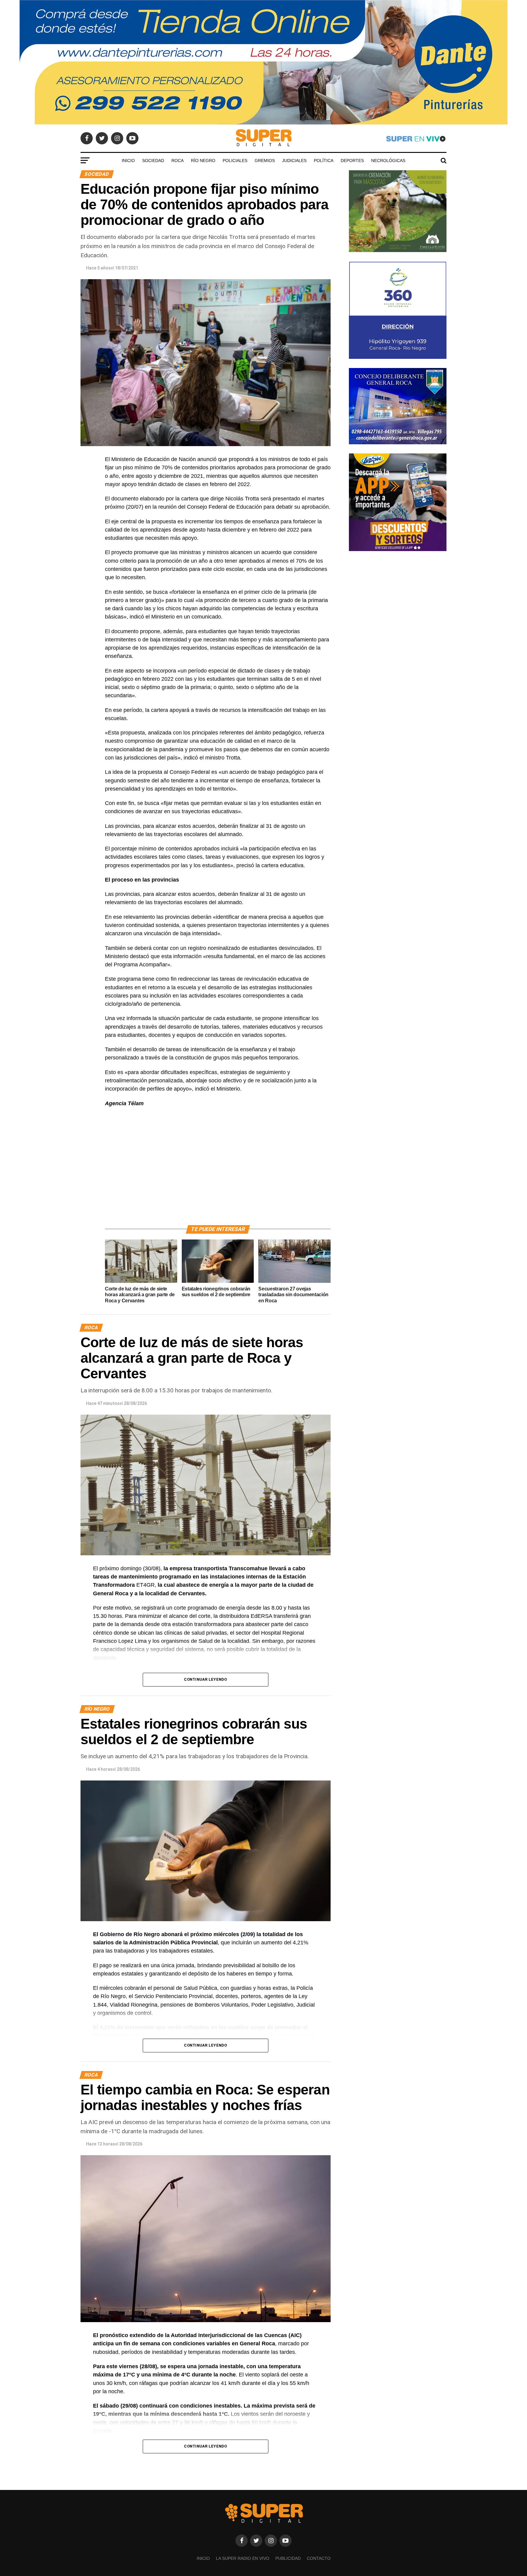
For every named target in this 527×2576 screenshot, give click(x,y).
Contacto (319, 2558)
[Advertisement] (218, 1173)
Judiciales (294, 161)
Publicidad (288, 2558)
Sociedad (153, 161)
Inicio (128, 161)
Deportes (352, 161)
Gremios (265, 161)
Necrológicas (388, 161)
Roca (177, 161)
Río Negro (203, 161)
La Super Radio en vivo (243, 2558)
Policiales (235, 161)
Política (324, 161)
